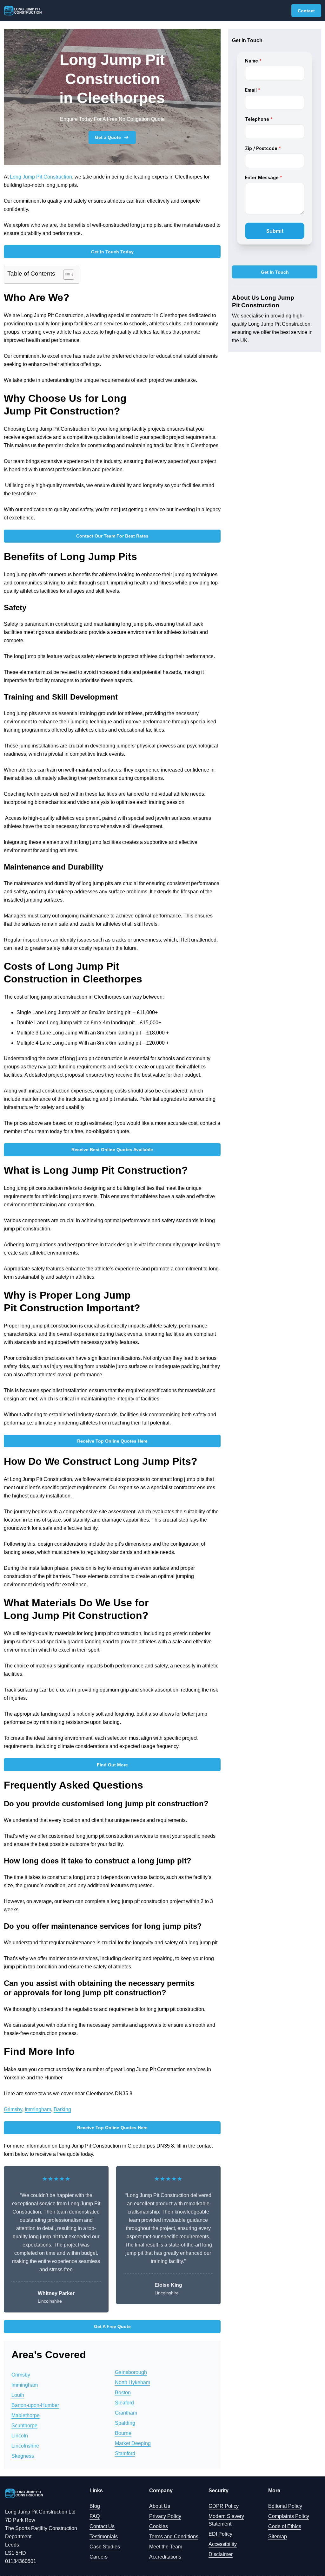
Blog (95, 2506)
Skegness (23, 2456)
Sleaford (124, 2403)
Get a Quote (108, 137)
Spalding (125, 2423)
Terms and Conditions (174, 2537)
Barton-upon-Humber (35, 2405)
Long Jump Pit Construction (41, 177)
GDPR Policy (224, 2506)
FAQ (95, 2516)
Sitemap (278, 2537)
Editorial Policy (285, 2506)
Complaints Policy (289, 2516)
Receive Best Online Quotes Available (112, 1150)
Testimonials (104, 2537)
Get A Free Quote (112, 2326)
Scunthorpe (24, 2426)
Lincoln (20, 2436)
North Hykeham (133, 2382)
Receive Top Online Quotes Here (112, 1441)
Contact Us (102, 2526)
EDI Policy (220, 2534)
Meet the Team (166, 2547)
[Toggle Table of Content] (66, 275)
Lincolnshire (25, 2446)
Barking (62, 2109)
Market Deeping (133, 2443)
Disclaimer (221, 2554)
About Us (160, 2506)
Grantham (126, 2413)
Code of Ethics (285, 2526)
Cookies (159, 2526)
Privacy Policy (165, 2516)
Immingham (38, 2109)
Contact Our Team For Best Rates (112, 536)
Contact (306, 11)
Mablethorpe (26, 2415)
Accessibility (223, 2544)
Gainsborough (131, 2372)
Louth (18, 2395)
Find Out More (112, 1765)
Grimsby (13, 2109)
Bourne (123, 2433)
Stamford (125, 2453)
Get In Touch (275, 272)
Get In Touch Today (112, 252)
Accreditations (165, 2557)
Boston (123, 2393)
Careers (99, 2557)
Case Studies (105, 2547)
